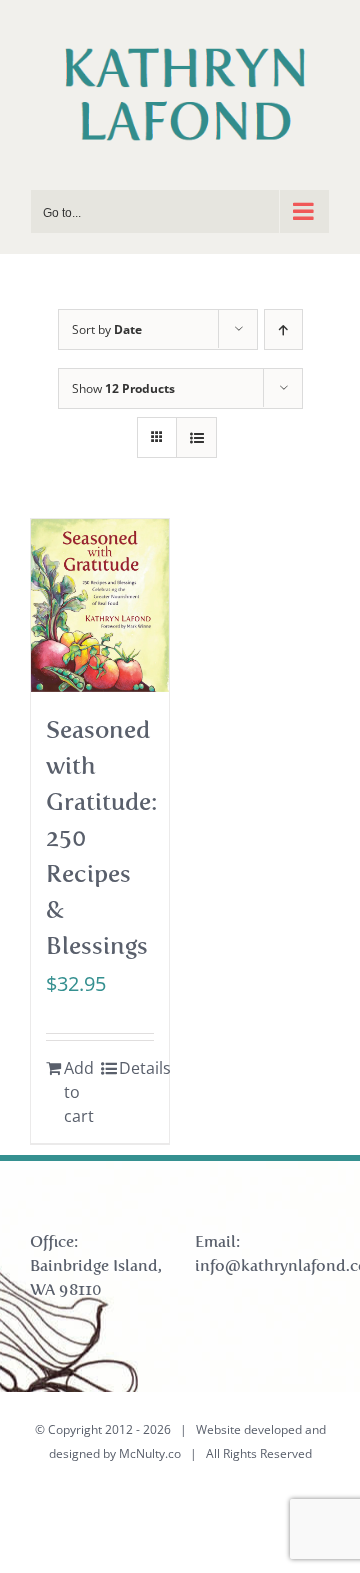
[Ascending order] (283, 329)
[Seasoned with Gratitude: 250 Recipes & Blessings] (100, 605)
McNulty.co (150, 1453)
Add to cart (79, 1092)
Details (136, 1068)
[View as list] (196, 437)
